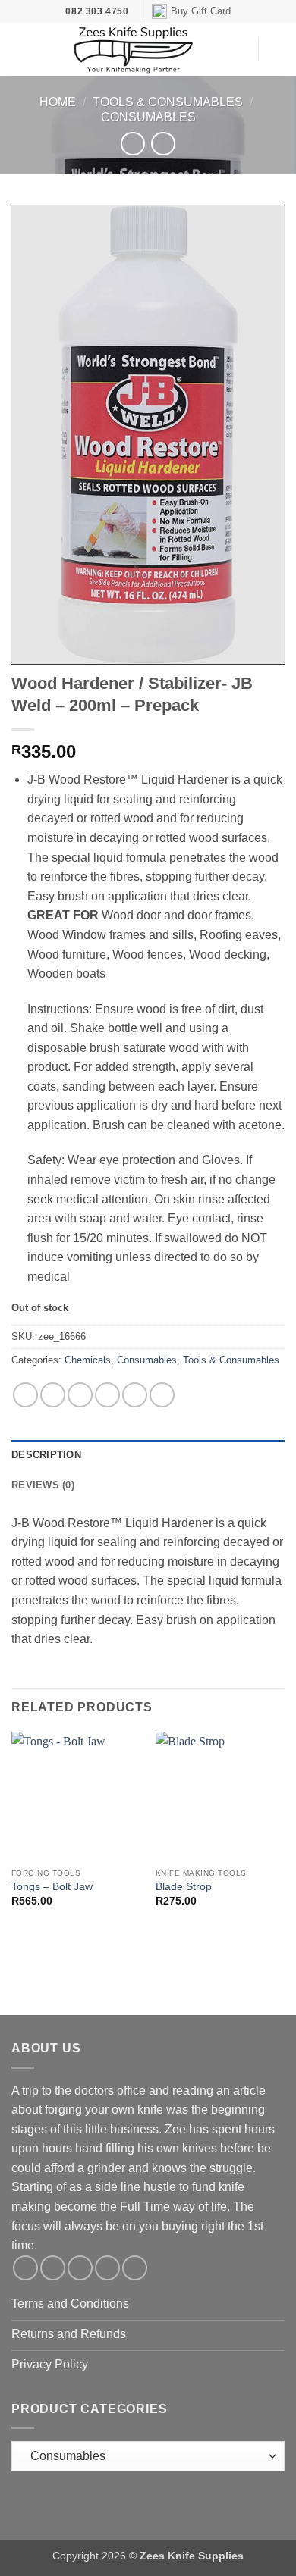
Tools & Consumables (168, 102)
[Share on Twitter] (80, 1395)
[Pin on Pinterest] (135, 1395)
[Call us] (107, 2268)
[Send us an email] (80, 2268)
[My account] (239, 49)
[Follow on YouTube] (135, 2268)
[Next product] (132, 144)
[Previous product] (163, 144)
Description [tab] (46, 1455)
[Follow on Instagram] (53, 2268)
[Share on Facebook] (53, 1395)
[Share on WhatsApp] (25, 1395)
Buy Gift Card (201, 11)
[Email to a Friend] (107, 1395)
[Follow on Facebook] (25, 2268)
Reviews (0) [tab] (43, 1485)
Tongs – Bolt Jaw (52, 1887)
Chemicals (88, 1360)
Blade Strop (184, 1887)
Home (58, 102)
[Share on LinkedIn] (162, 1395)
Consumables (148, 117)
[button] (20, 50)
